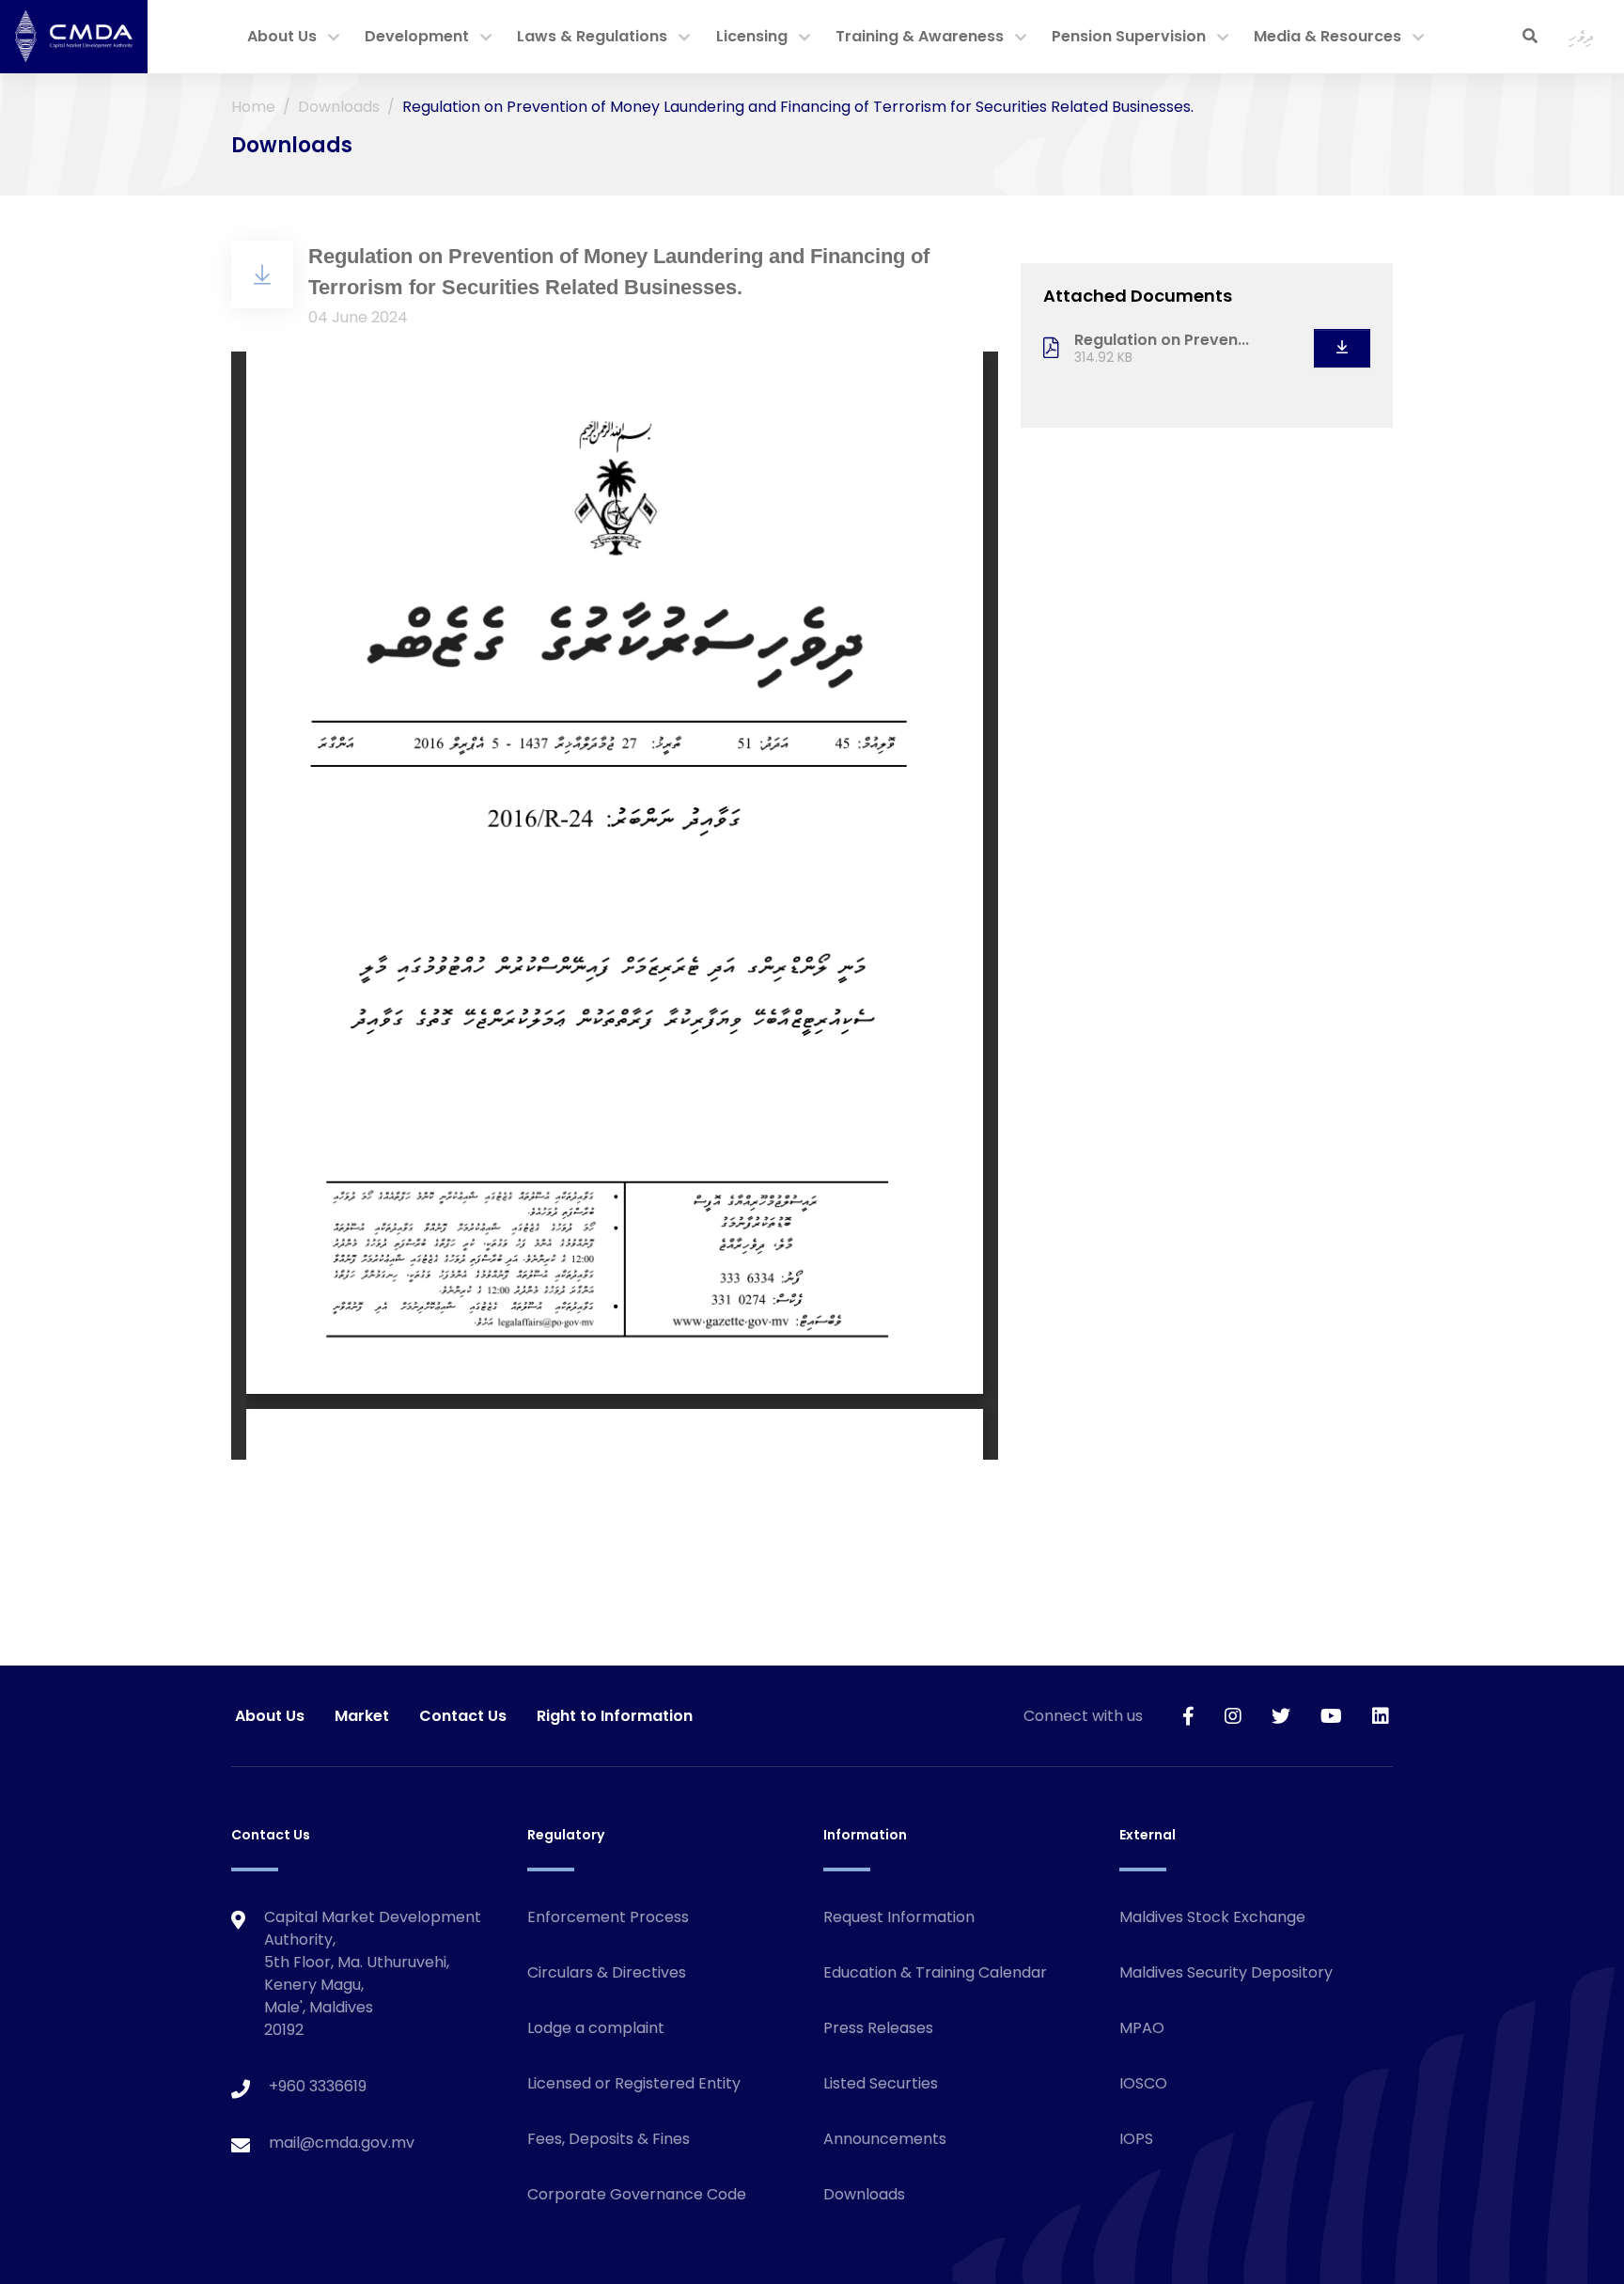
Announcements (885, 2139)
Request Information (899, 1917)
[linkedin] (1381, 1716)
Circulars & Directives (607, 1972)
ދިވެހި (1581, 36)
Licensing (752, 36)
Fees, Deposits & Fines (609, 2139)
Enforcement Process (608, 1917)
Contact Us (463, 1716)
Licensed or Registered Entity (634, 2083)
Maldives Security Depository (1226, 1972)
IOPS (1136, 2139)
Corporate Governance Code (637, 2194)
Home (253, 107)
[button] (334, 39)
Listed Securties (881, 2083)
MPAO (1142, 2028)
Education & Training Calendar (935, 1972)
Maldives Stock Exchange (1212, 1917)
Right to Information (615, 1716)
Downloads (339, 107)
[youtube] (1331, 1716)
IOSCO (1143, 2083)
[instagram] (1233, 1716)
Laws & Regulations (592, 36)
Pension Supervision (1129, 36)
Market (362, 1716)
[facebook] (1188, 1716)
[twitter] (1281, 1716)
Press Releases (878, 2028)
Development (417, 36)
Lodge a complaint (596, 2028)
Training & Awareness (920, 36)
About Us (282, 36)
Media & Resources (1327, 36)
